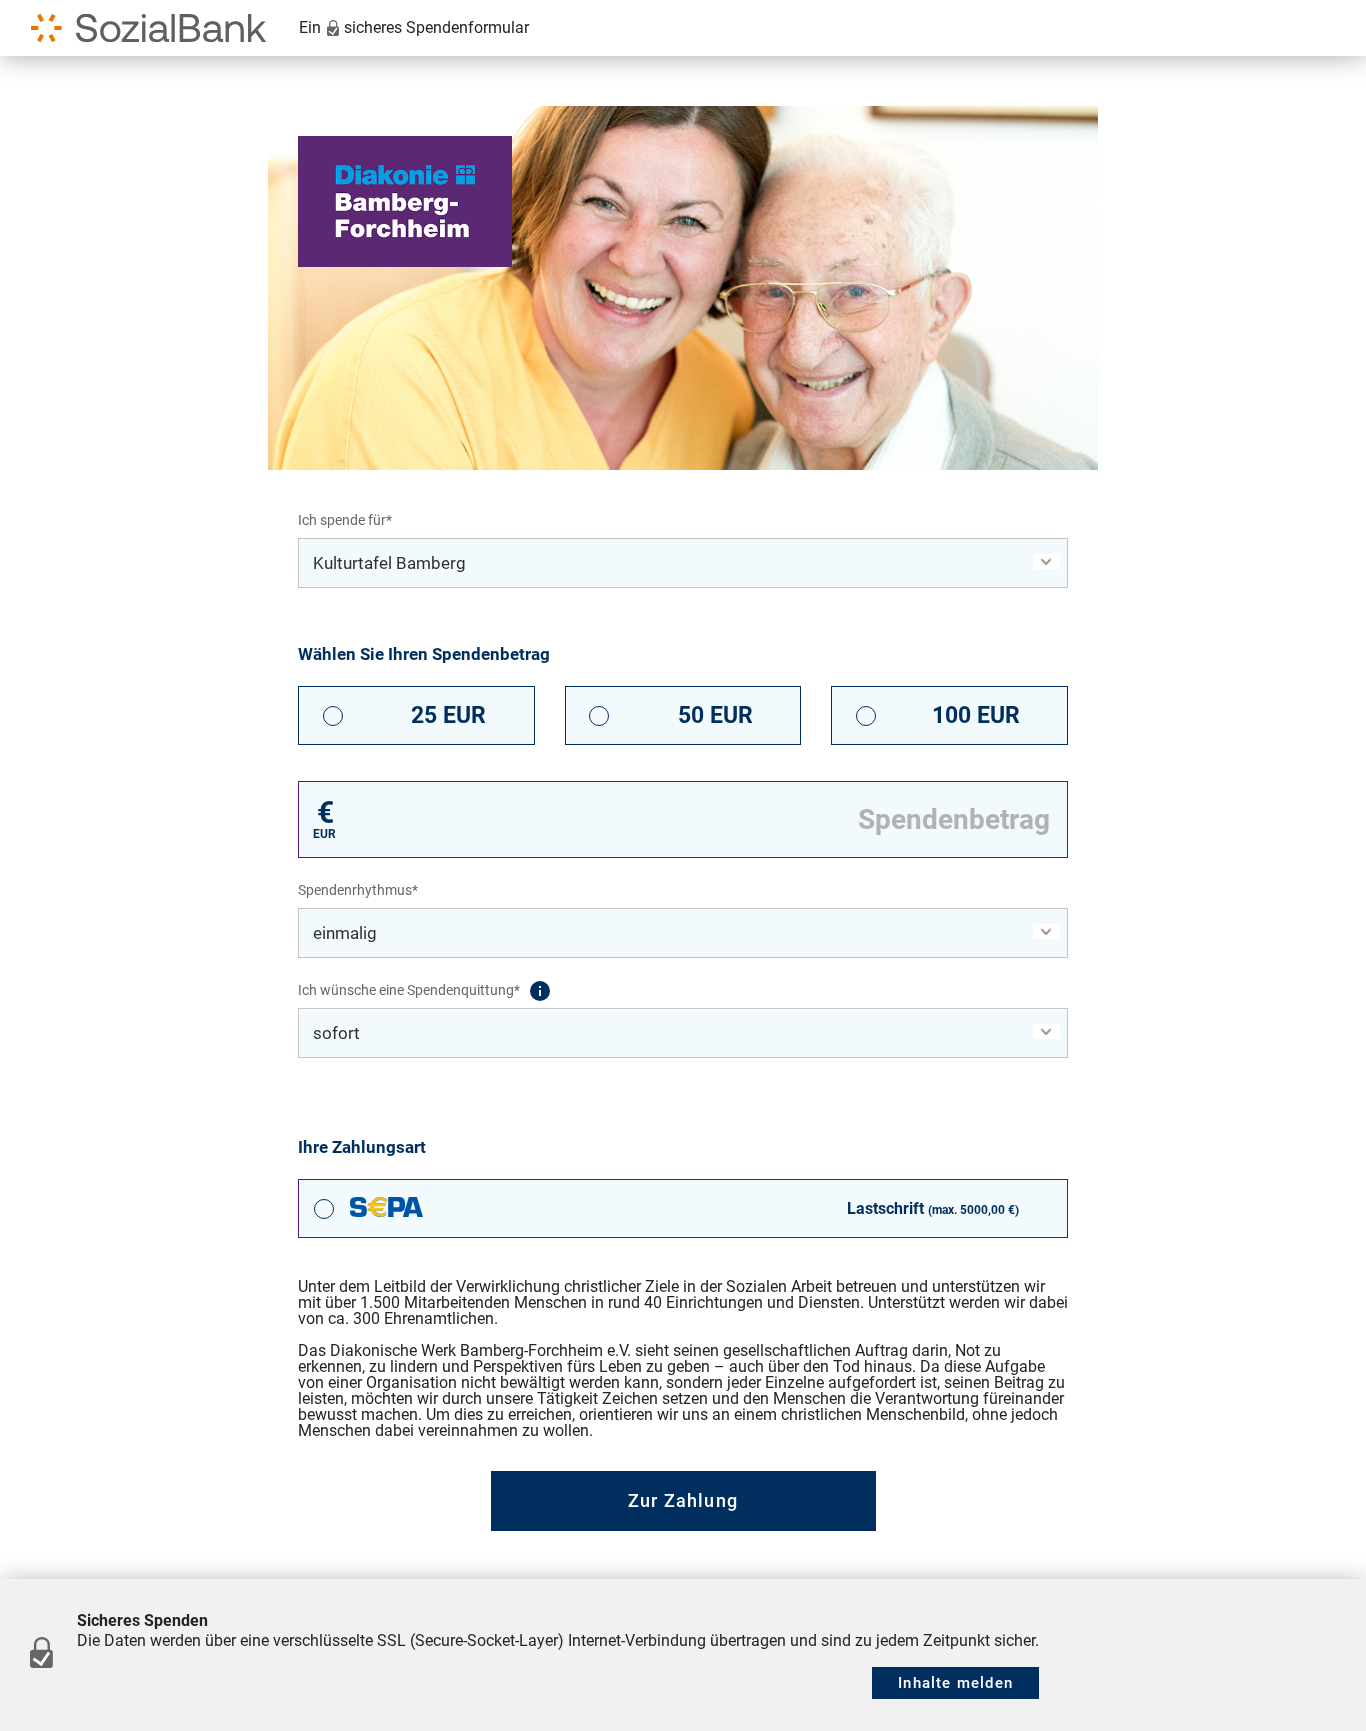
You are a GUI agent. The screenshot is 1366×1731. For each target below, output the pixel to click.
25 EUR (448, 715)
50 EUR (715, 715)
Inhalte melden (955, 1683)
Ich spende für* (345, 520)
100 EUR (976, 715)
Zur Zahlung (683, 1500)
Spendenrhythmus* (358, 890)
